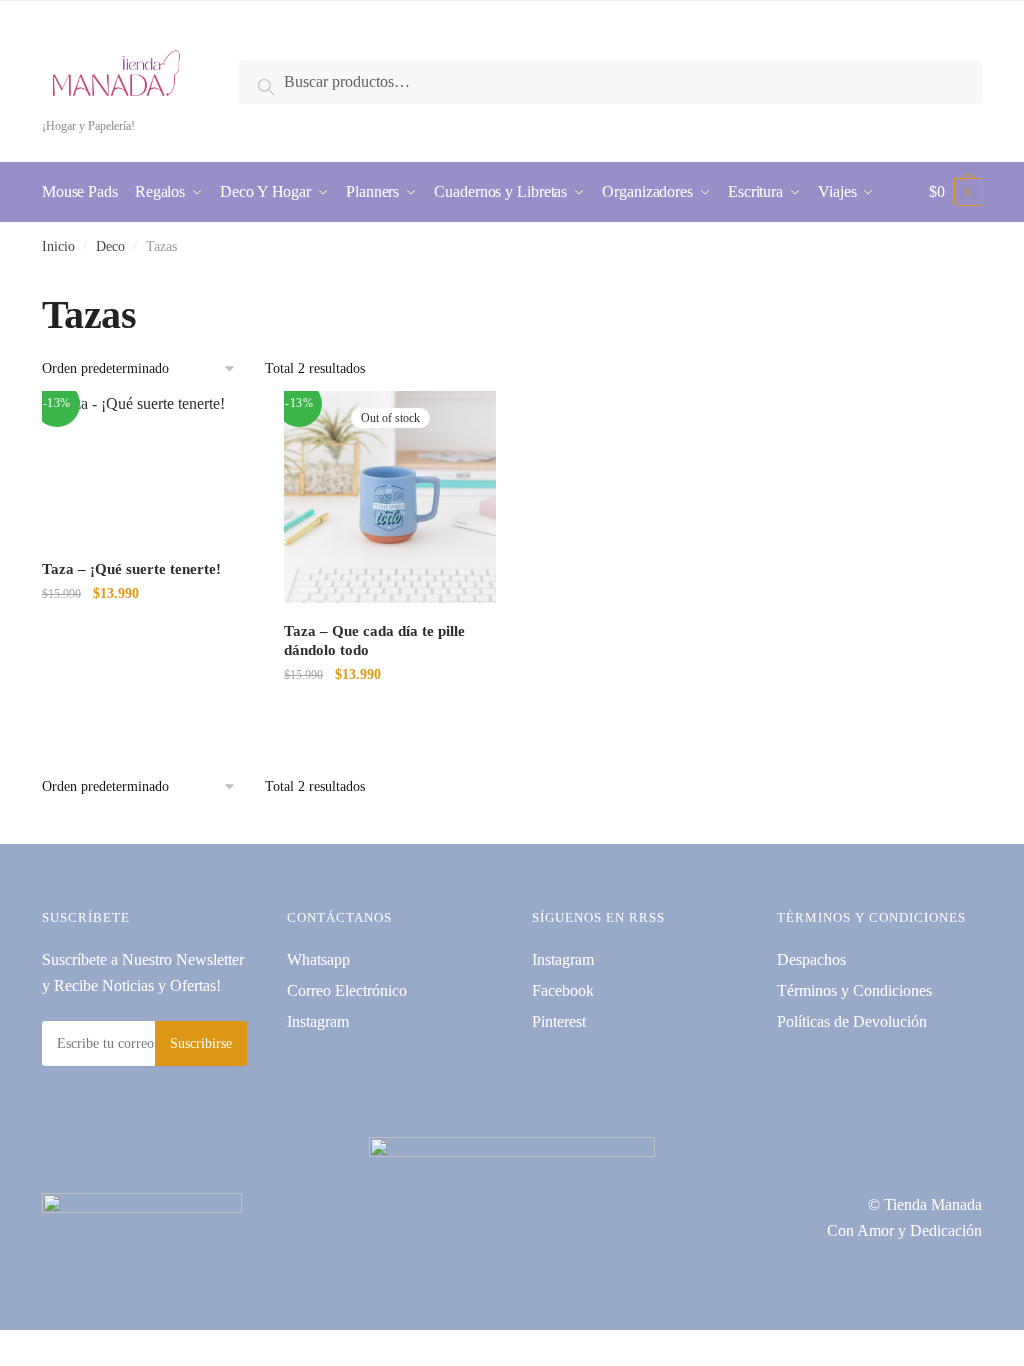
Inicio (58, 246)
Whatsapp (318, 959)
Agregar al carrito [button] (148, 714)
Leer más (390, 714)
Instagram (318, 1021)
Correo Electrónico (347, 990)
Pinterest (559, 1021)
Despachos (811, 959)
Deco (110, 246)
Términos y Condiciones (854, 990)
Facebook (563, 990)
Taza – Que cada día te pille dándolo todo (374, 641)
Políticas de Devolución (852, 1021)
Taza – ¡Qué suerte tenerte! (131, 569)
